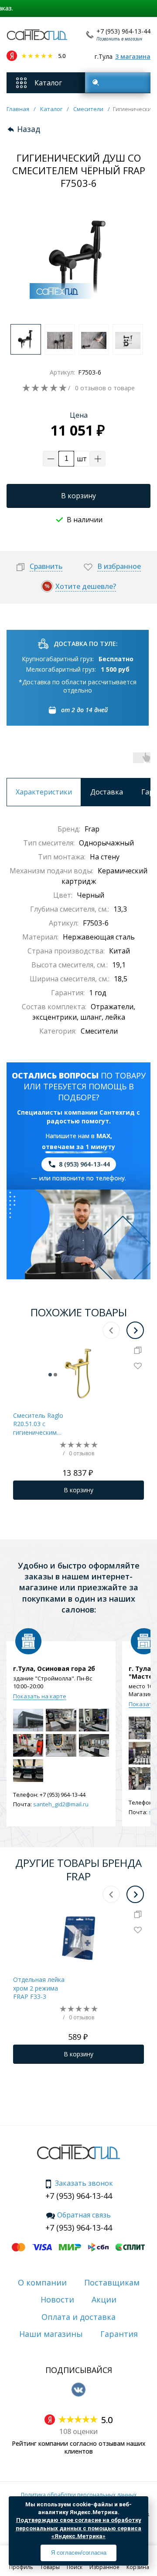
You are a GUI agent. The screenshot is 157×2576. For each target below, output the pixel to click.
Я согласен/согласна (79, 2553)
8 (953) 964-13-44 (84, 1164)
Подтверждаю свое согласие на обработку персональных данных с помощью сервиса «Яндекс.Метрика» (78, 2528)
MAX (103, 1136)
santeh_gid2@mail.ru (61, 1804)
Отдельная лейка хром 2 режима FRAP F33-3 (39, 1988)
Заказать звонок (84, 2184)
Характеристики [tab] (44, 792)
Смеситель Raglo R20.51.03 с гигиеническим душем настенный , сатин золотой (39, 1424)
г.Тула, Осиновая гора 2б (54, 1669)
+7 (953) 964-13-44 (123, 31)
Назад (29, 129)
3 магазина (133, 56)
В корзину (78, 496)
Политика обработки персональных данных (79, 2495)
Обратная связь (84, 2215)
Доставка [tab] (107, 792)
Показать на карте (40, 1696)
